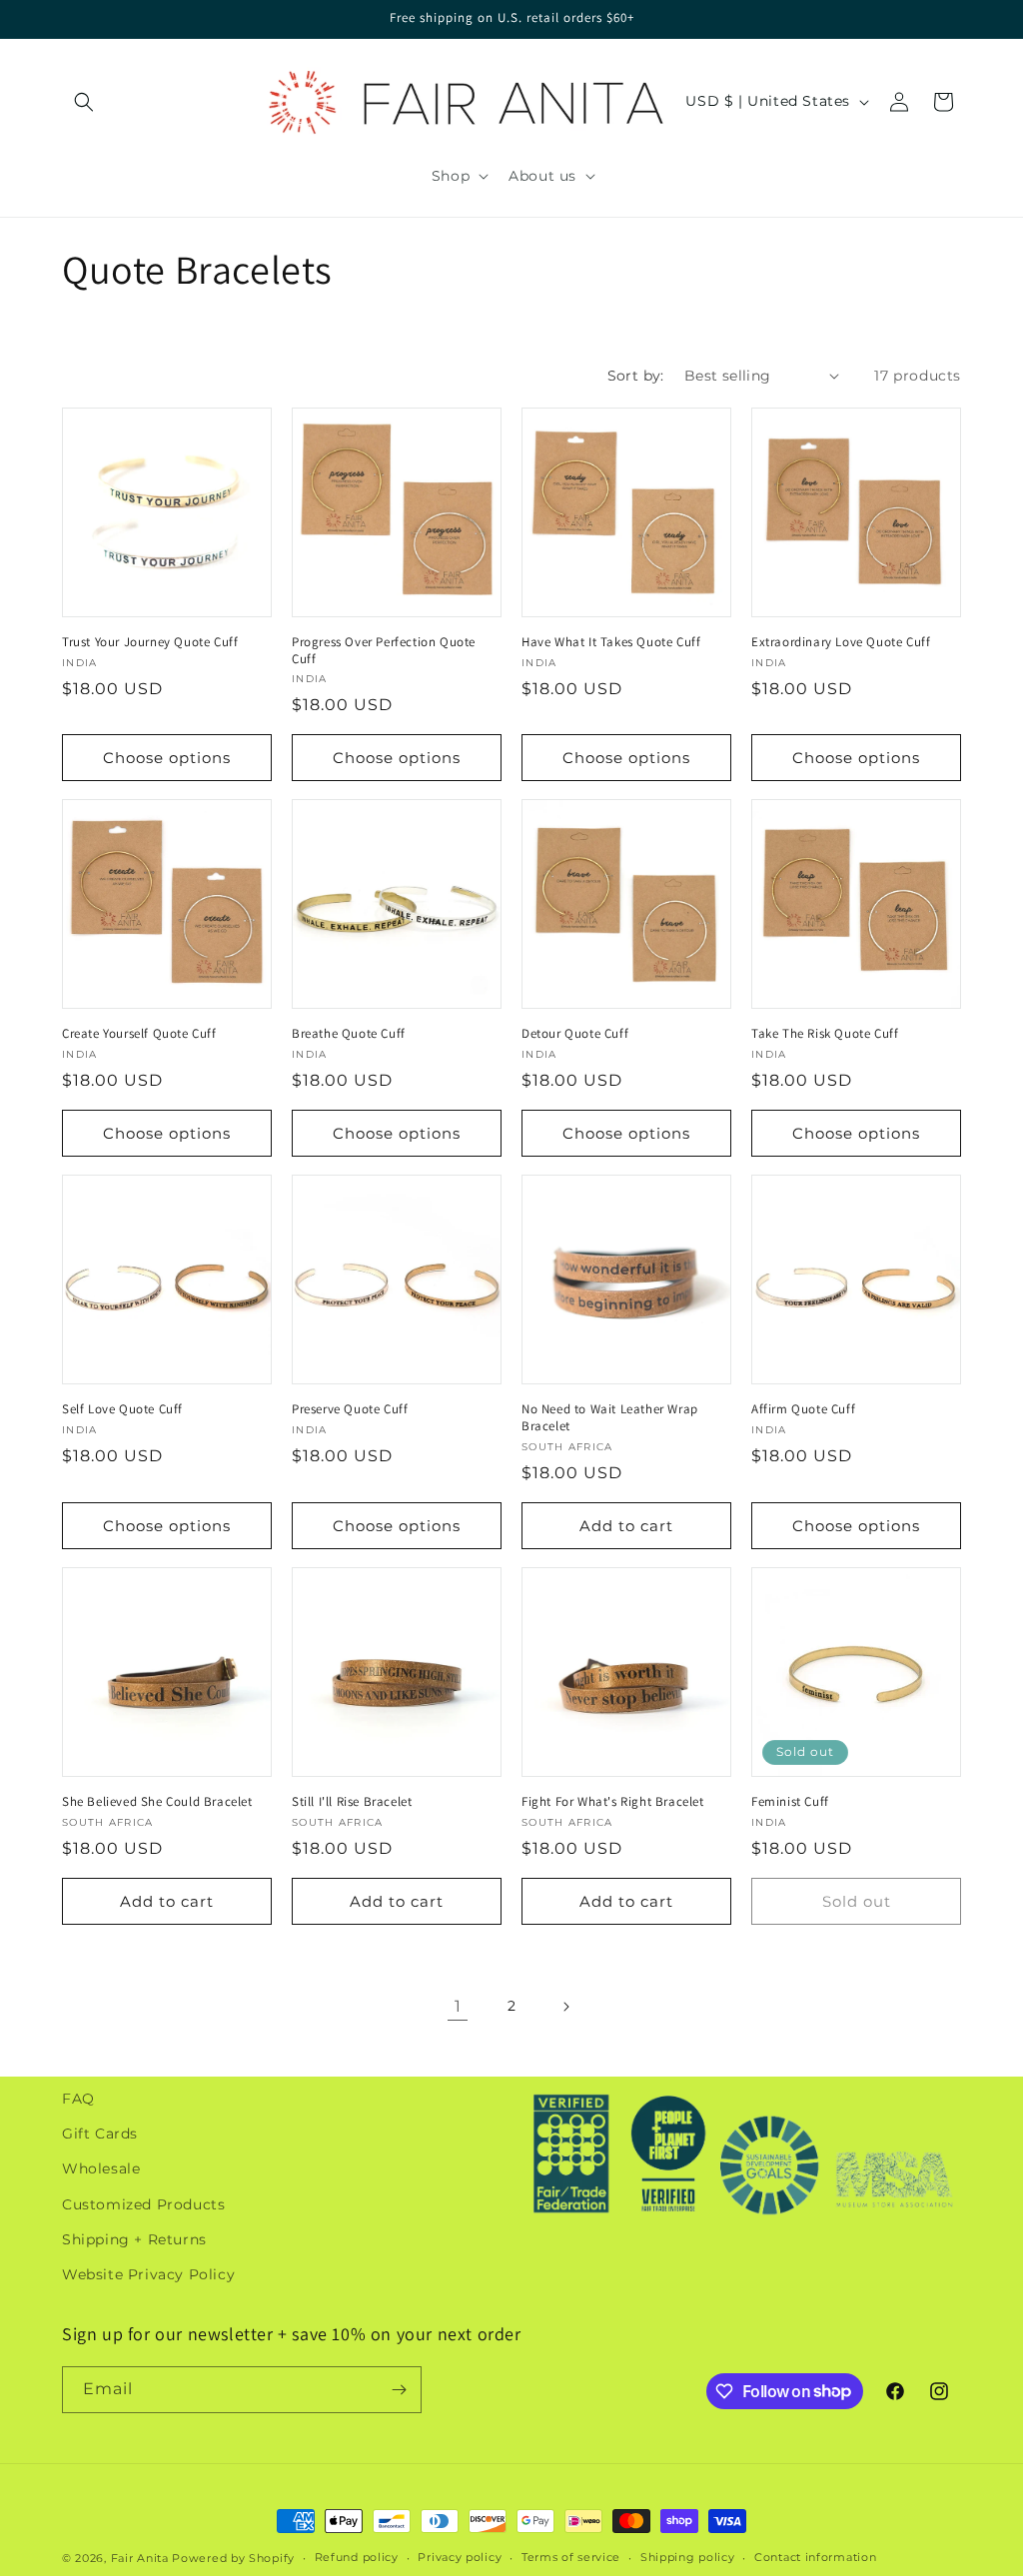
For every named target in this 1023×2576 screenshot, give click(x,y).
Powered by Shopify (233, 2558)
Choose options (167, 758)
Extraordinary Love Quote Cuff (841, 642)
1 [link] (458, 2006)
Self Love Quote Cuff (122, 1409)
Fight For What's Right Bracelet (613, 1802)
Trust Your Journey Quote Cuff (150, 642)
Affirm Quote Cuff (803, 1409)
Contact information (815, 2557)
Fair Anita (140, 2558)
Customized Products (143, 2204)
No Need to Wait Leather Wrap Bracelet (610, 1418)
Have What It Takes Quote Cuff (611, 642)
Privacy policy (460, 2557)
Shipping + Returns (134, 2239)
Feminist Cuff (790, 1802)
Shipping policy (688, 2557)
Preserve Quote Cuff (350, 1409)
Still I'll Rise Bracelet (352, 1802)
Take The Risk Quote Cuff (825, 1034)
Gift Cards (100, 2134)
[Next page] (565, 2007)
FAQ (78, 2099)
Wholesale (101, 2168)
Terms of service (571, 2557)
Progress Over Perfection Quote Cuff (384, 651)
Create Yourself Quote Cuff (139, 1034)
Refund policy (357, 2557)
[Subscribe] (399, 2390)
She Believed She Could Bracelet (157, 1802)
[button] (84, 102)
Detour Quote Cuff (575, 1034)
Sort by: (636, 376)
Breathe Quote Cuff (349, 1034)
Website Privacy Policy (148, 2274)
